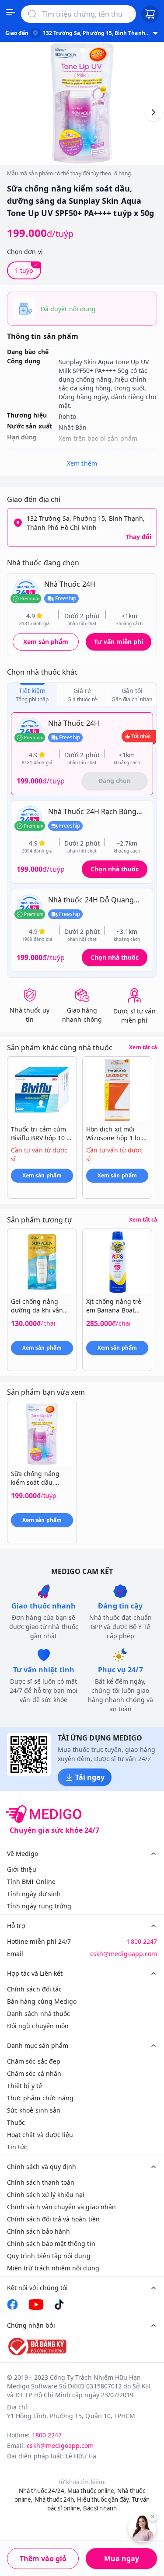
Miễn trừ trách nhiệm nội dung (53, 2268)
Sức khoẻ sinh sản (34, 2110)
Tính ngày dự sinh (34, 1894)
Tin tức (17, 2147)
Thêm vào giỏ (43, 2559)
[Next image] (154, 112)
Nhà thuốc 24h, (55, 2499)
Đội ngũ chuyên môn (38, 2026)
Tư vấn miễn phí (119, 642)
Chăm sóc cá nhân (34, 2073)
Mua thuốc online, (92, 2491)
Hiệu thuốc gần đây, (104, 2499)
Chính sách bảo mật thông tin (51, 2244)
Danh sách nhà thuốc (38, 2014)
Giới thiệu (22, 1869)
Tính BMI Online (31, 1882)
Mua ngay (122, 2559)
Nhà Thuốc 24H (70, 584)
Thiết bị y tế (24, 2086)
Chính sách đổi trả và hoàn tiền (53, 2219)
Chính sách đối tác (34, 1989)
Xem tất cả (143, 1048)
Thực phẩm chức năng (40, 2098)
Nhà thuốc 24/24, (42, 2491)
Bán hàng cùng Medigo (42, 2001)
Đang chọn (115, 781)
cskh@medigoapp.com (124, 1954)
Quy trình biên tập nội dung (49, 2256)
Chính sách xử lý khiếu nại (46, 2195)
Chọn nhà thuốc (115, 869)
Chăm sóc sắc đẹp (34, 2061)
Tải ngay (90, 1777)
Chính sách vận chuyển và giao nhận (61, 2207)
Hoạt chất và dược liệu (40, 2135)
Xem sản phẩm (46, 642)
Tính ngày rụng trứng (39, 1906)
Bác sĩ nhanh (100, 2508)
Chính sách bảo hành (38, 2231)
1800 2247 (142, 1941)
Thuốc (16, 2122)
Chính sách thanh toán (41, 2182)
